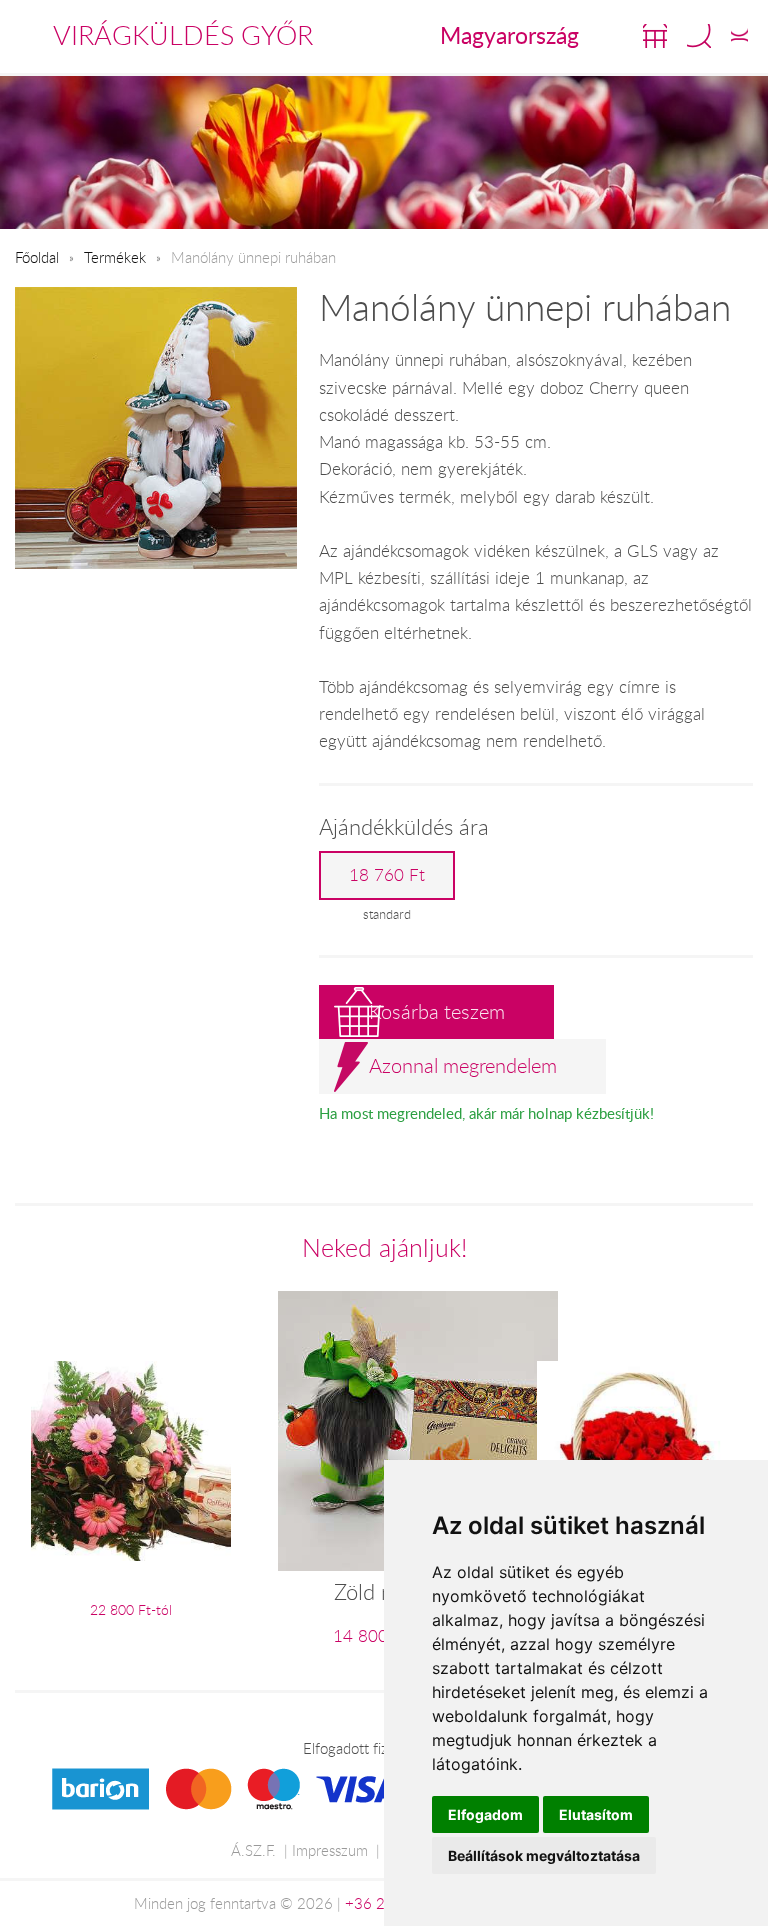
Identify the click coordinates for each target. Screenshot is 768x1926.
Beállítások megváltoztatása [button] (544, 1855)
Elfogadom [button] (485, 1814)
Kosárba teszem (437, 1011)
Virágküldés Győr (183, 35)
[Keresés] (699, 36)
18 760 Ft (387, 875)
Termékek (115, 257)
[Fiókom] (739, 36)
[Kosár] (655, 36)
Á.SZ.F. (253, 1850)
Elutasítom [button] (596, 1814)
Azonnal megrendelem (463, 1065)
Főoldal (37, 257)
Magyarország (509, 35)
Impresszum (330, 1850)
